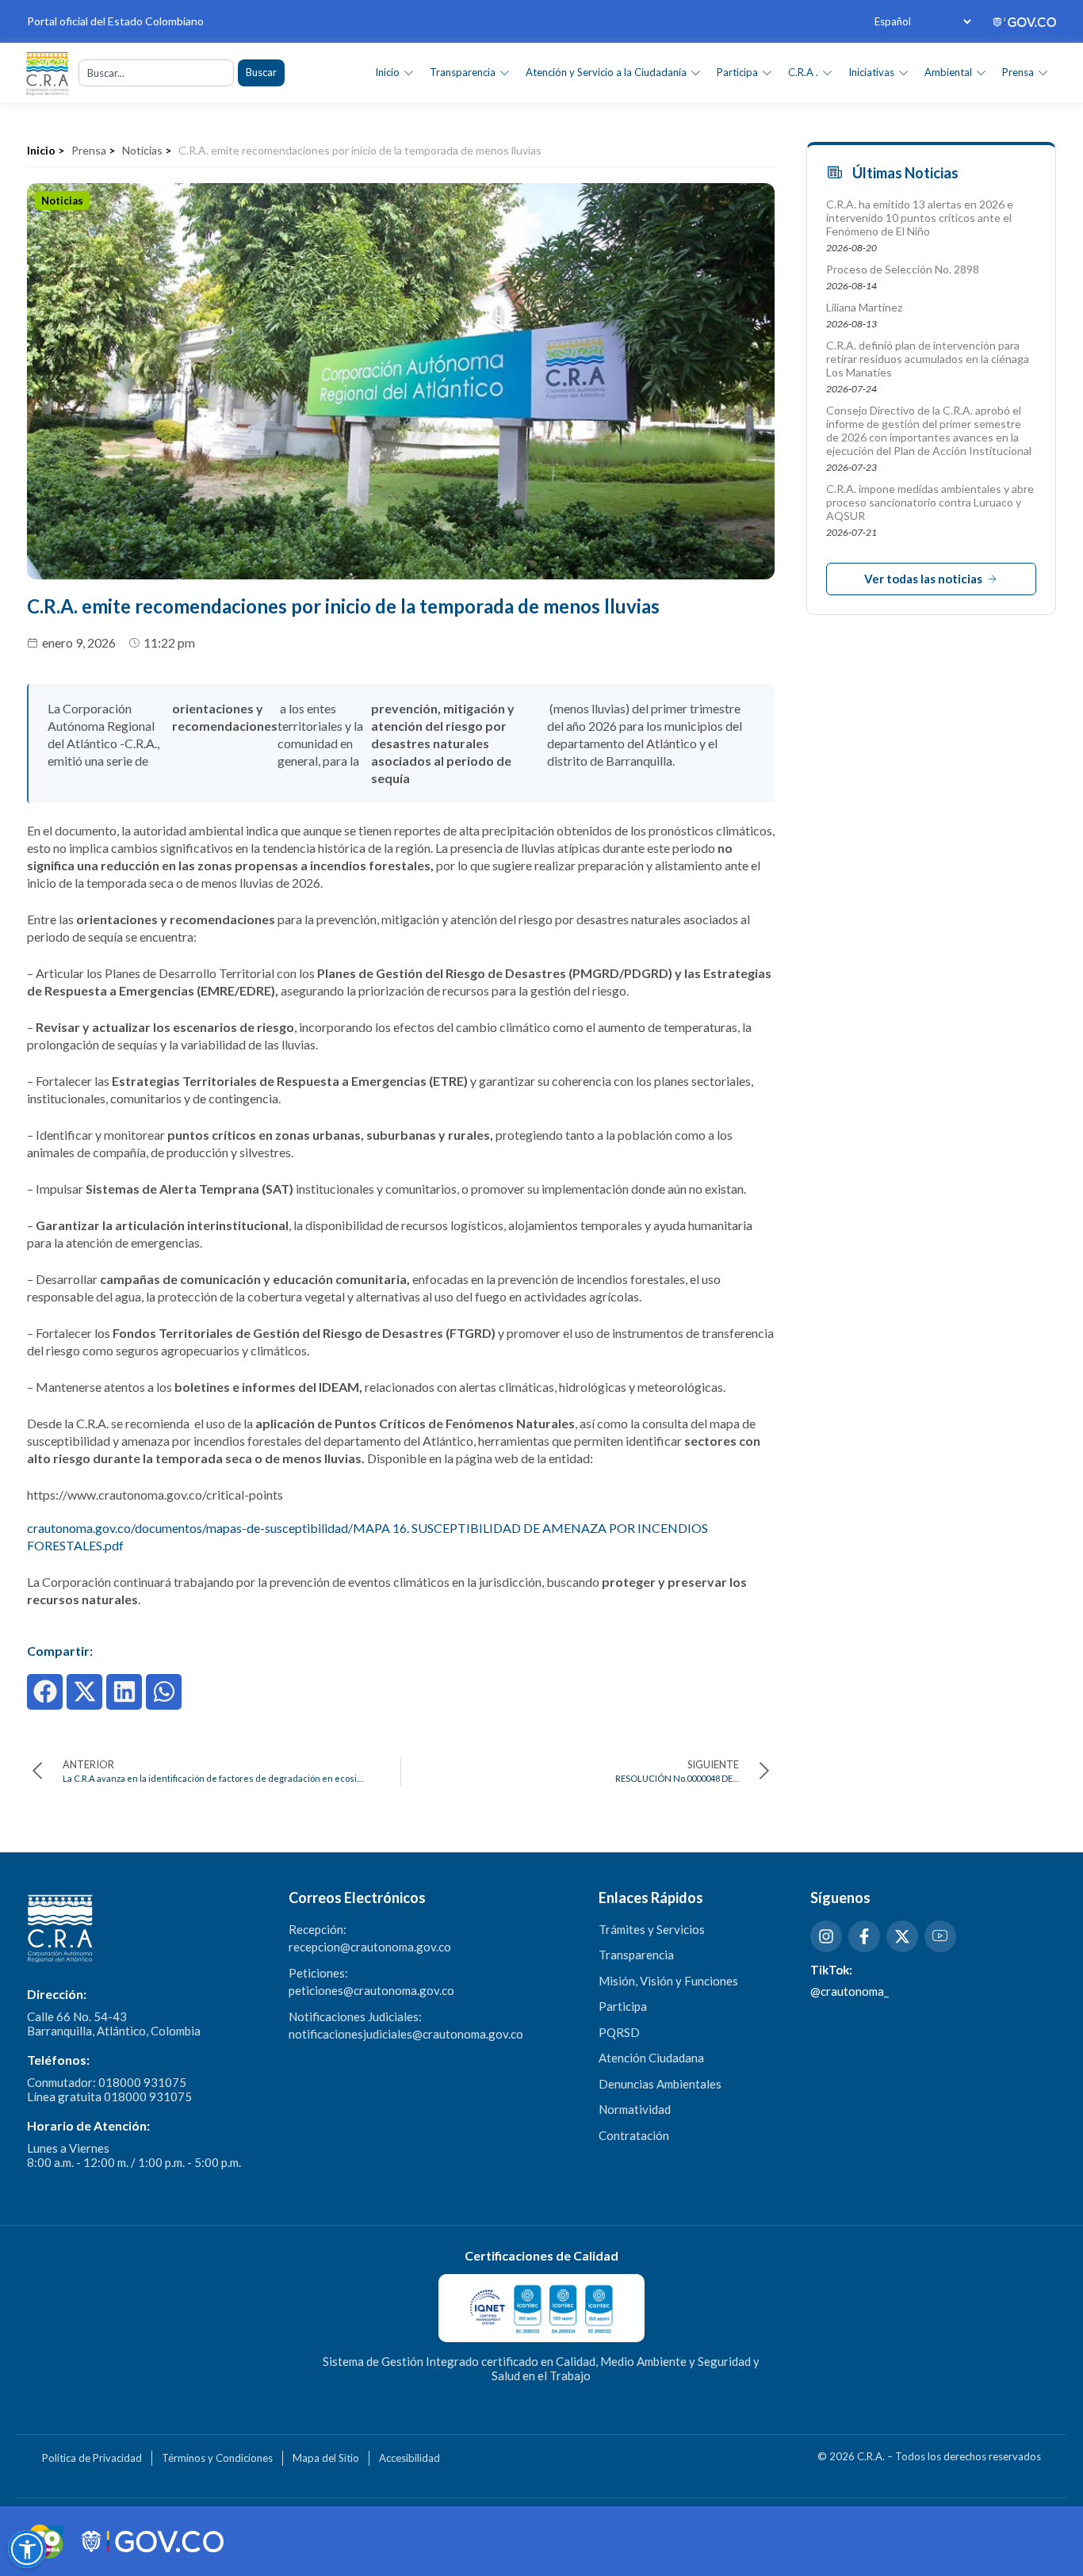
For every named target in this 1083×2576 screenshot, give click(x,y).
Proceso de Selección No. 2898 (903, 269)
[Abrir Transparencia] (505, 73)
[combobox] (156, 73)
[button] (45, 1692)
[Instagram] (826, 1936)
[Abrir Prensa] (1043, 73)
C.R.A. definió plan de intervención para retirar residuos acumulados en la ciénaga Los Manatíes (928, 359)
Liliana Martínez (864, 307)
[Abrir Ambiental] (981, 73)
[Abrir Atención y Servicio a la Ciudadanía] (696, 73)
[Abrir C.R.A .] (827, 73)
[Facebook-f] (864, 1936)
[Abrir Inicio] (409, 73)
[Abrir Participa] (767, 73)
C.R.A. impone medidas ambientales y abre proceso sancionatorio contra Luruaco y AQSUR (930, 502)
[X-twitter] (902, 1936)
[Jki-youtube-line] (940, 1936)
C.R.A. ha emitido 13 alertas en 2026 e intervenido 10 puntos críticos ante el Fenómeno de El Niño (920, 218)
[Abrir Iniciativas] (903, 73)
